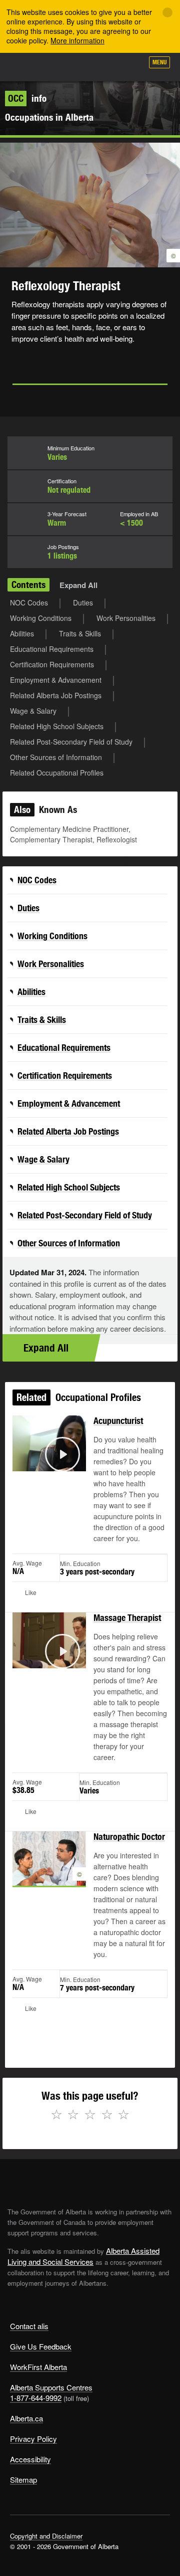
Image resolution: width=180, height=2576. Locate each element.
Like (107, 65)
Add (82, 66)
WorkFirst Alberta (38, 2367)
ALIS (61, 67)
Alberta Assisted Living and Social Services (83, 2256)
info (27, 98)
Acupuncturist (118, 1421)
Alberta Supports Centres (51, 2387)
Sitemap (23, 2479)
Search (131, 66)
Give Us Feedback (41, 2346)
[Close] (167, 12)
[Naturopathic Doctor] (49, 1870)
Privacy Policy (33, 2439)
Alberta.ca (26, 2418)
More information (77, 40)
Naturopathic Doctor (129, 1837)
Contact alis (29, 2326)
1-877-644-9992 (36, 2398)
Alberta (26, 67)
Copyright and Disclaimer (46, 2536)
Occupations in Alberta (49, 117)
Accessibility (30, 2459)
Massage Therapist (127, 1618)
